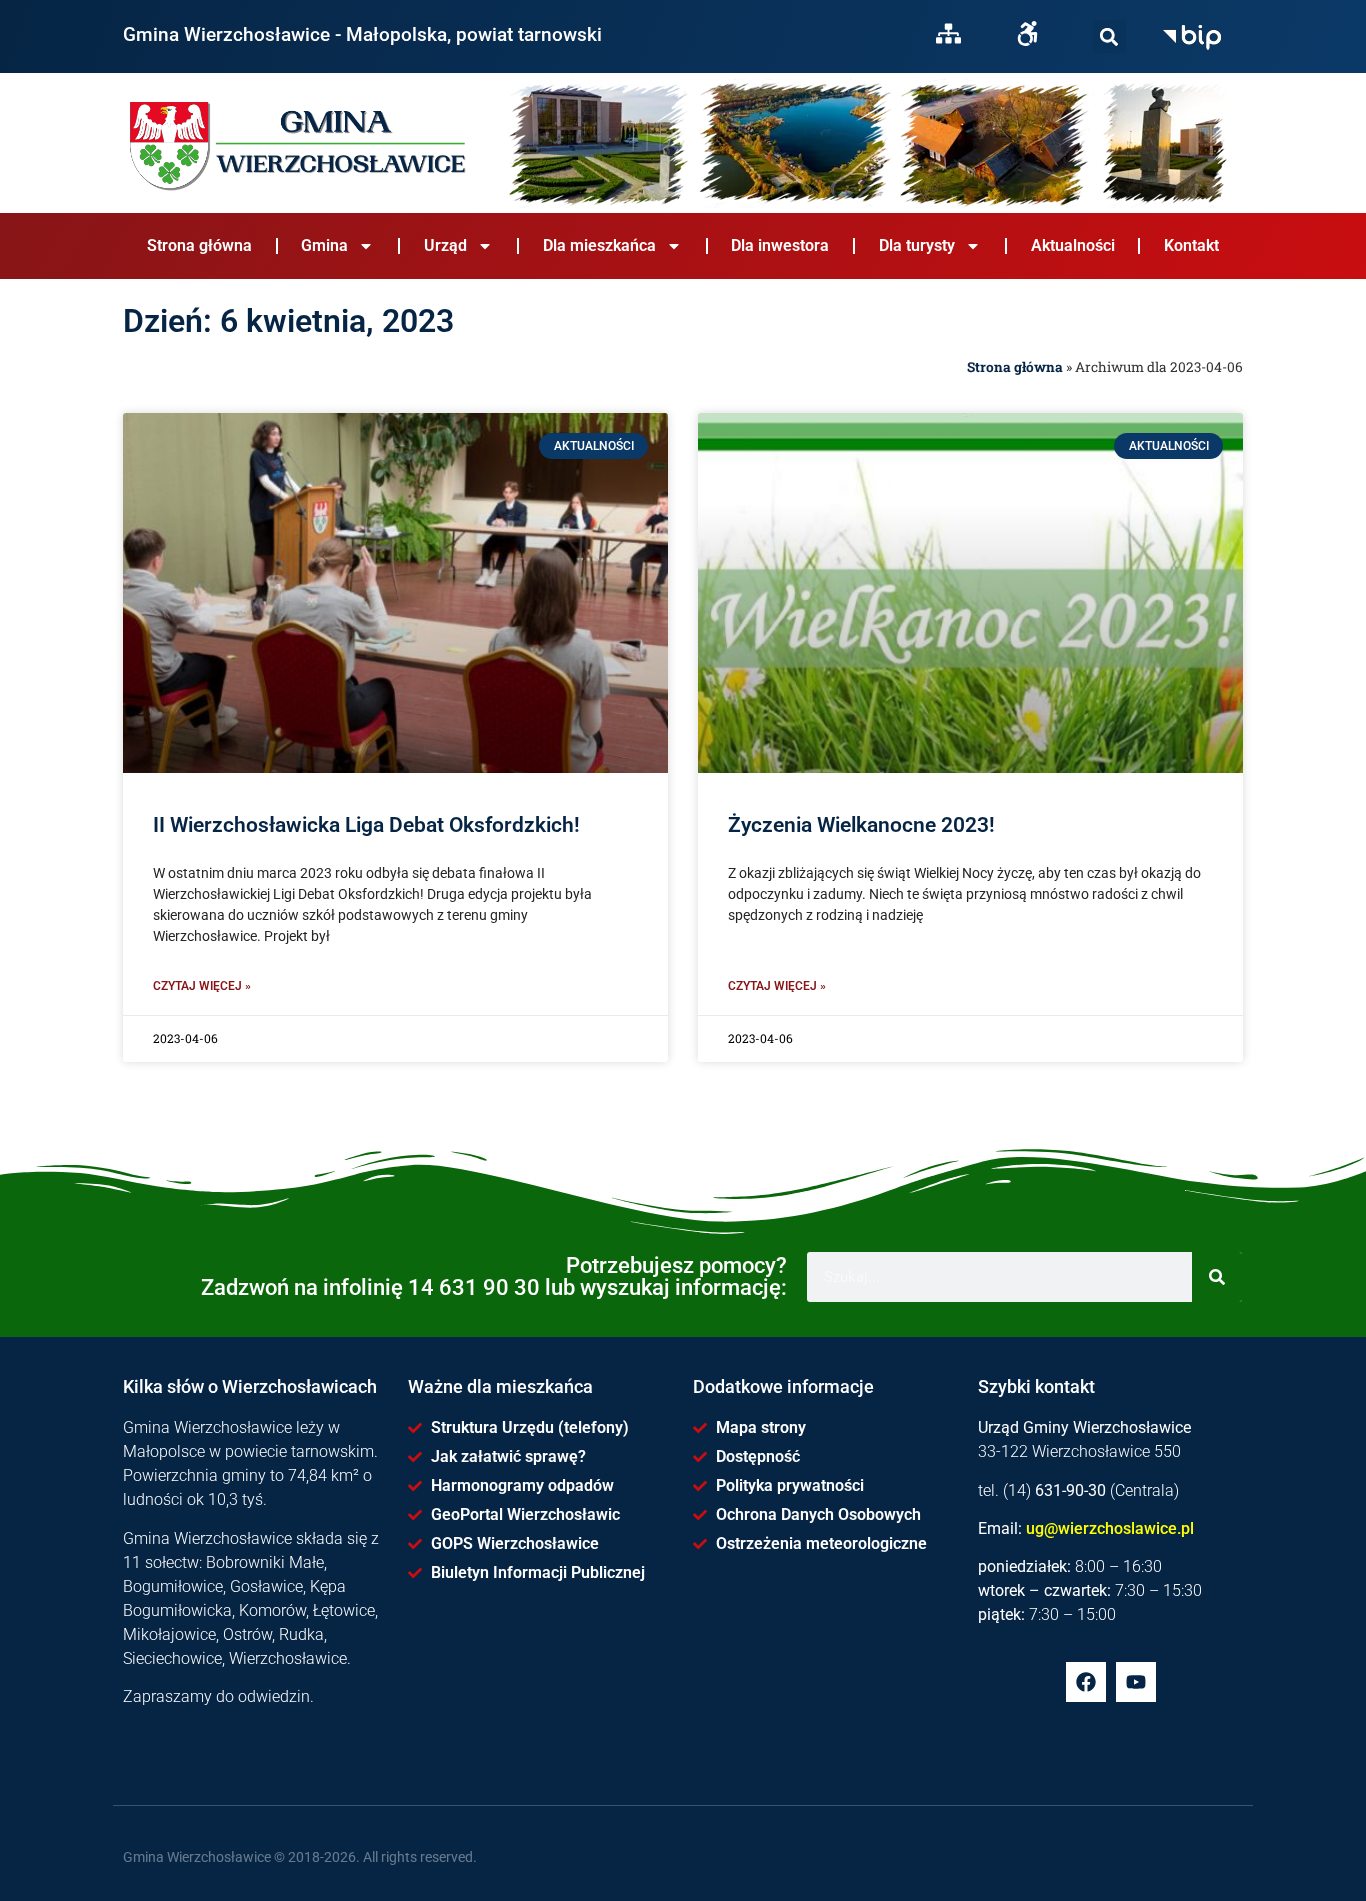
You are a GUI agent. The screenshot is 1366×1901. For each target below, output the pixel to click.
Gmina (324, 245)
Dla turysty (917, 245)
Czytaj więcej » (202, 986)
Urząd (445, 245)
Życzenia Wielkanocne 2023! (861, 825)
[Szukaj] (1109, 36)
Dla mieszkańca (599, 245)
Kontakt (1191, 245)
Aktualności (1073, 245)
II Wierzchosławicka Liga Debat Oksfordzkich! (366, 825)
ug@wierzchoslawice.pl (1110, 1528)
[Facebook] (1086, 1682)
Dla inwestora (780, 245)
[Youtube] (1136, 1682)
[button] (1109, 36)
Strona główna (199, 245)
